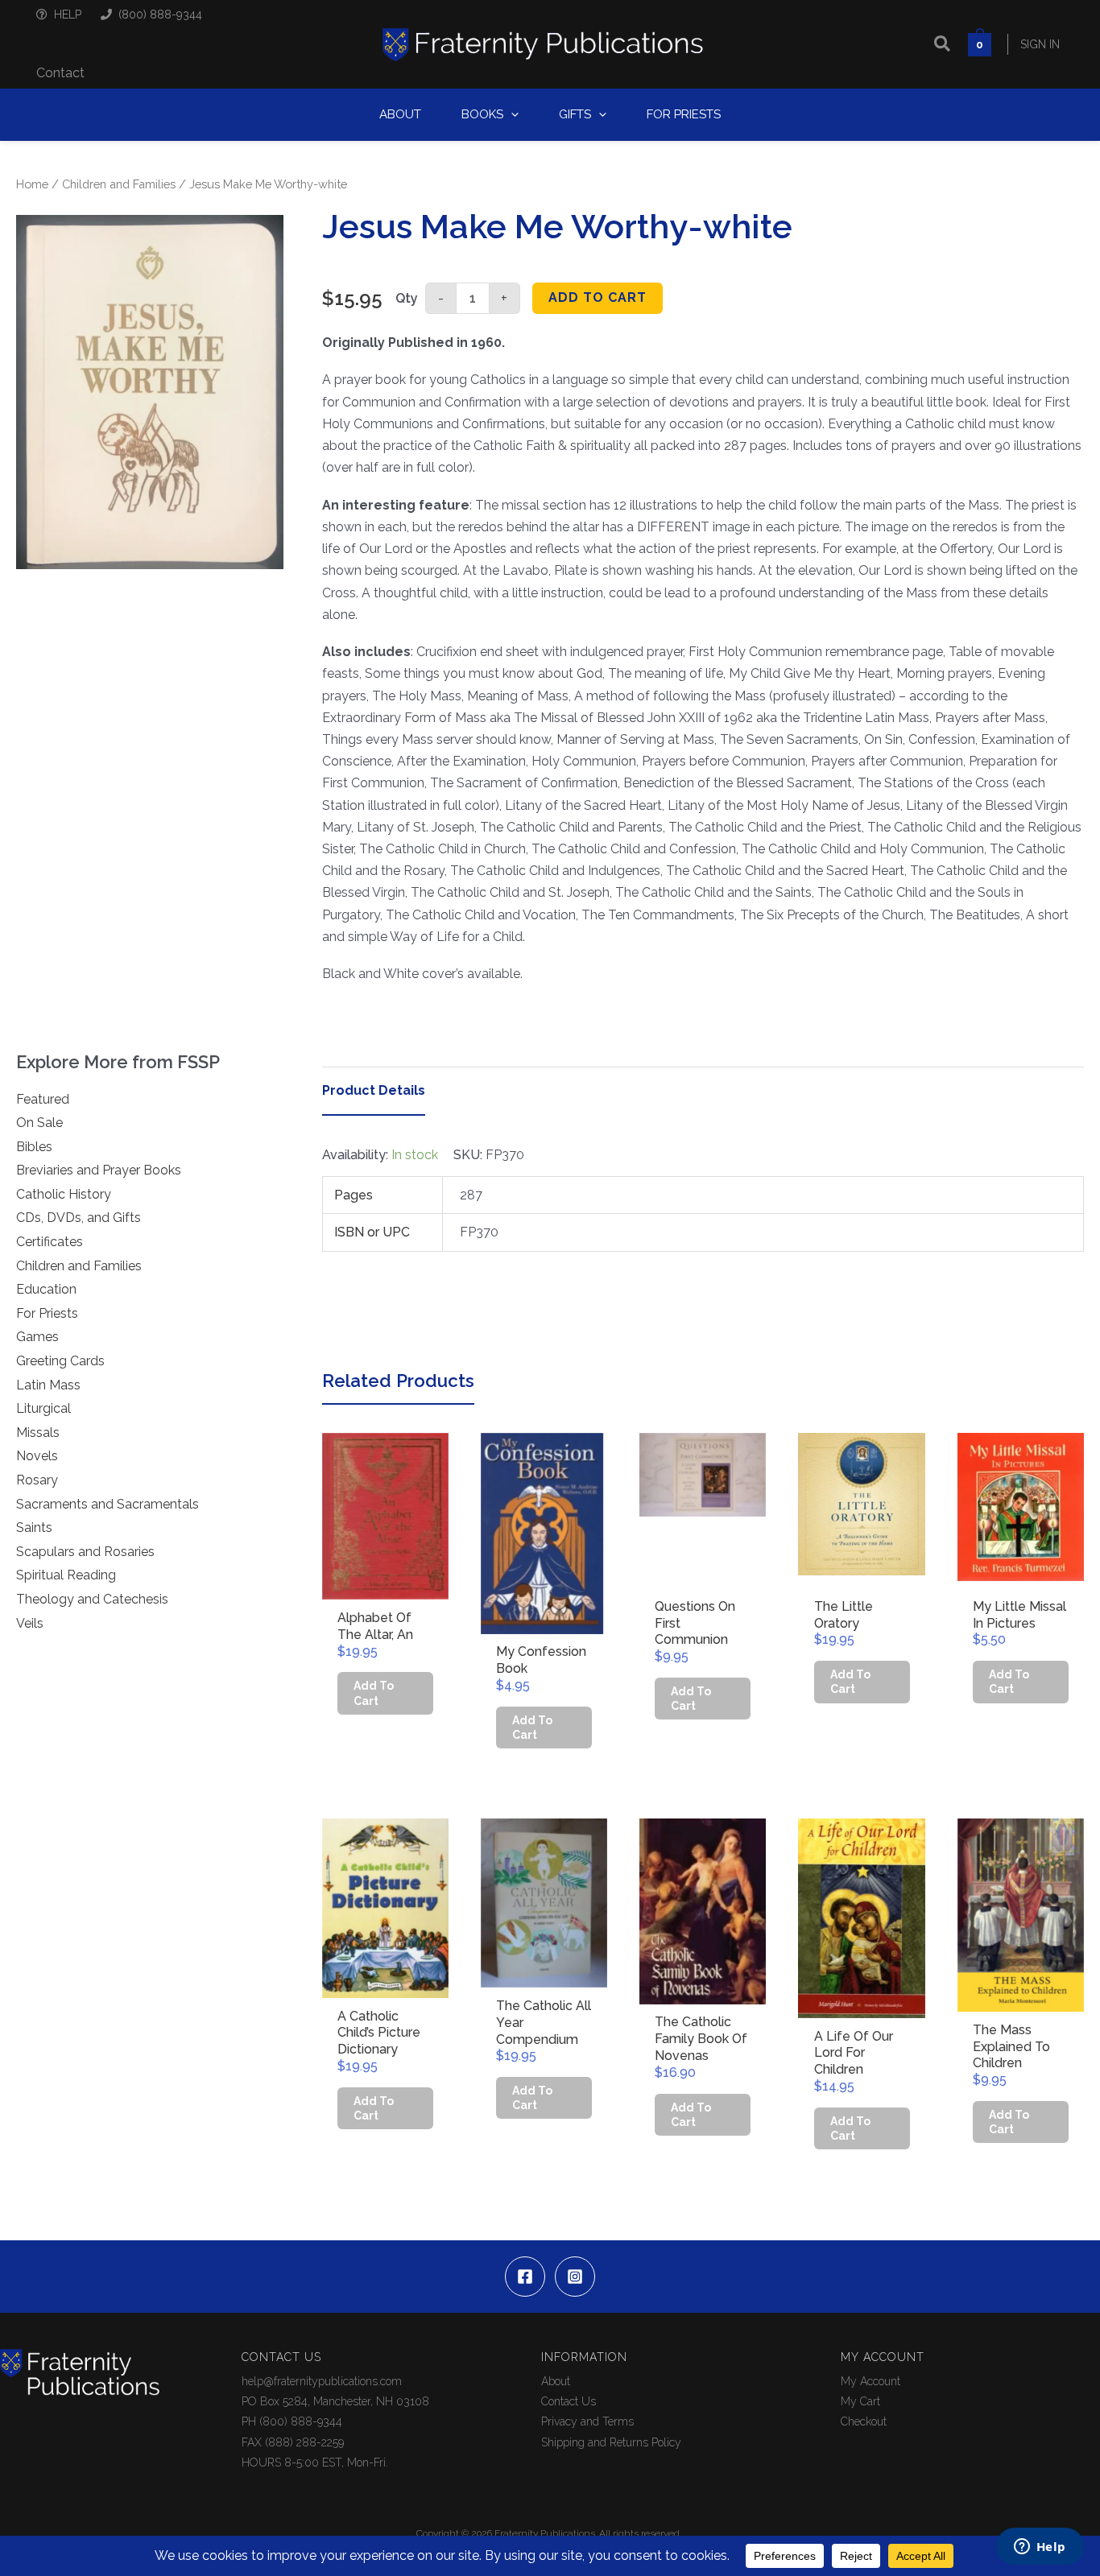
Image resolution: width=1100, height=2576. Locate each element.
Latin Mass (48, 1385)
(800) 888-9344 (160, 14)
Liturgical (43, 1408)
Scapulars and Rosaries (85, 1552)
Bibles (34, 1147)
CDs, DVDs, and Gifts (79, 1218)
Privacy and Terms (587, 2421)
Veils (30, 1623)
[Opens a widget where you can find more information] (1040, 2548)
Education (46, 1289)
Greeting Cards (60, 1361)
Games (37, 1337)
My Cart (860, 2401)
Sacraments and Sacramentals (108, 1504)
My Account (870, 2381)
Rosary (37, 1480)
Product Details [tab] (374, 1090)
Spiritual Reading (66, 1575)
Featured (43, 1099)
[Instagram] (575, 2277)
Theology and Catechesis (92, 1599)
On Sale (39, 1123)
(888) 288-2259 (304, 2442)
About (556, 2381)
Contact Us (569, 2401)
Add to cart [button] (374, 1693)
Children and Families (119, 184)
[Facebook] (525, 2277)
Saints (34, 1527)
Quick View (385, 1585)
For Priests (47, 1313)
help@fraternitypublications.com (322, 2381)
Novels (37, 1456)
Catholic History (64, 1194)
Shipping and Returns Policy (611, 2442)
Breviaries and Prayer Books (99, 1170)
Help (68, 14)
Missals (38, 1432)
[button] (943, 44)
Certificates (50, 1242)
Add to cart (598, 297)
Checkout (864, 2421)
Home (32, 184)
